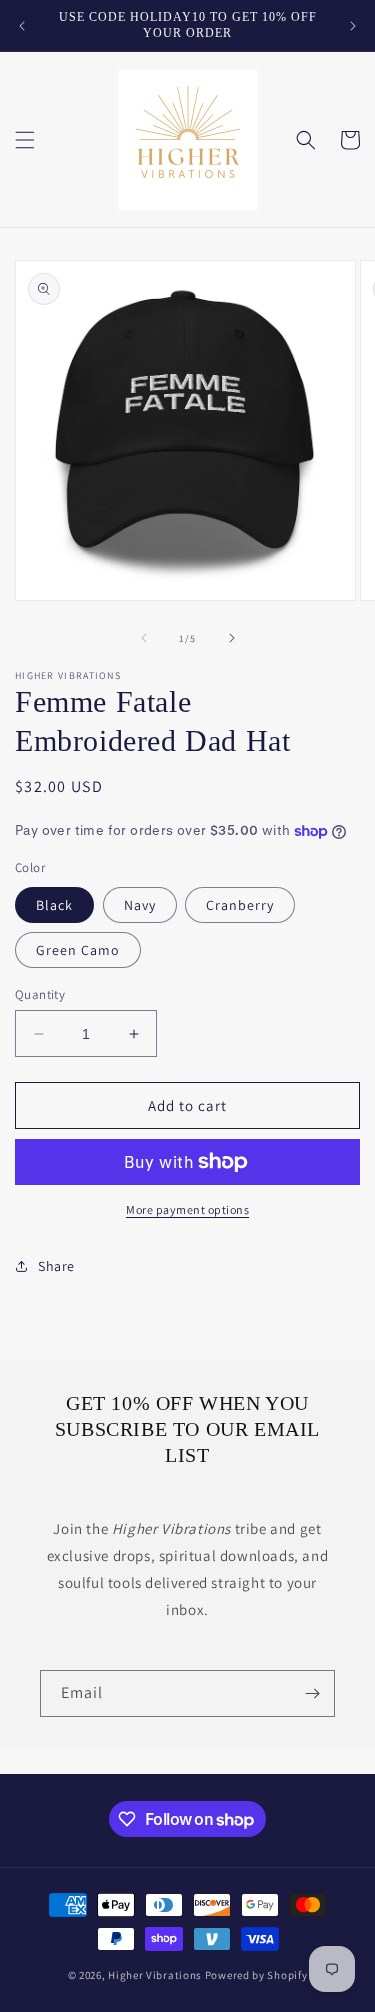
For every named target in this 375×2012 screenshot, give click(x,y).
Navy (140, 905)
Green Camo (78, 950)
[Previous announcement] (22, 26)
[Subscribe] (312, 1693)
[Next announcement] (353, 26)
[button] (25, 140)
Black (54, 905)
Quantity (40, 994)
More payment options (187, 1209)
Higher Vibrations (155, 1975)
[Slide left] (144, 638)
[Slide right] (232, 638)
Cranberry (240, 905)
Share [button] (56, 1266)
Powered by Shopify (256, 1975)
